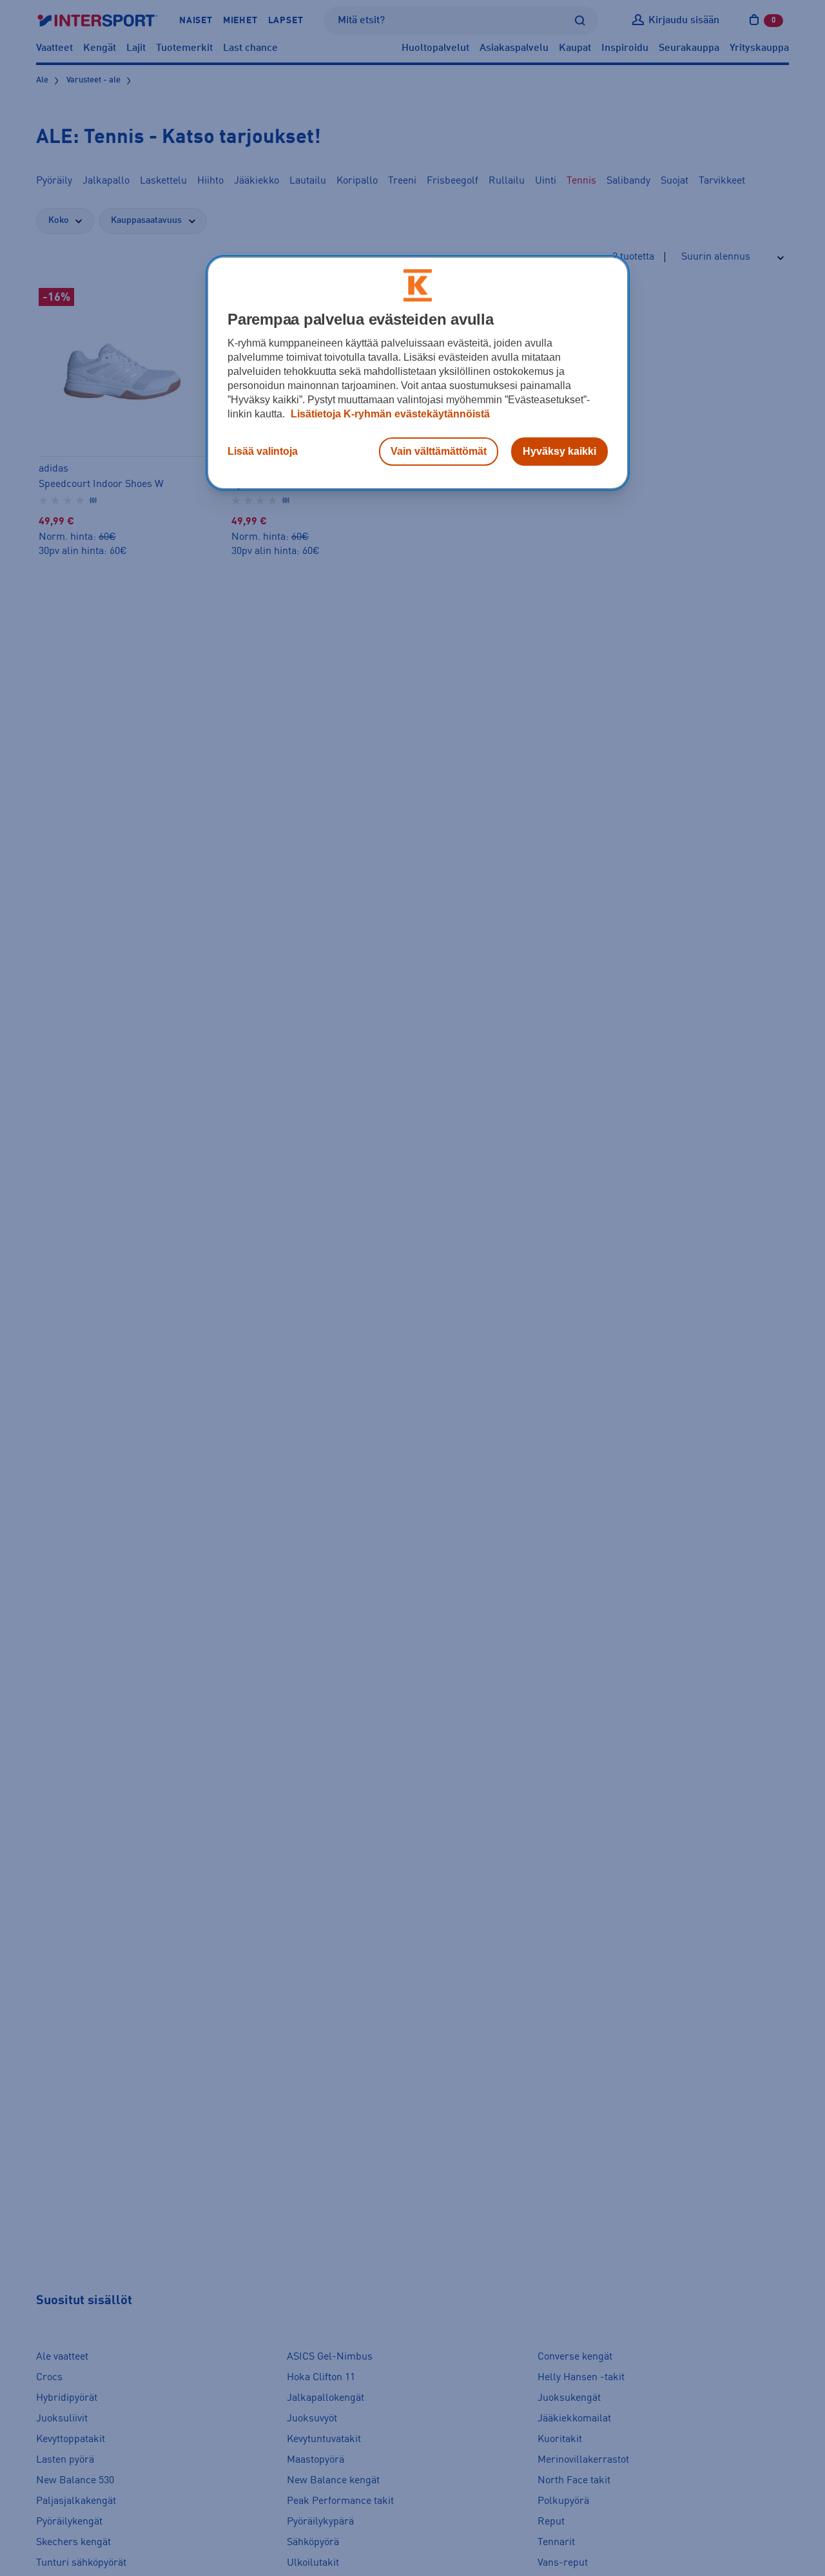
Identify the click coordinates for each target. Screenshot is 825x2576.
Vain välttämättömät (439, 451)
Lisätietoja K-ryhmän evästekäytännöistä (389, 414)
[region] (418, 373)
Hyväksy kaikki (559, 451)
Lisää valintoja (263, 451)
